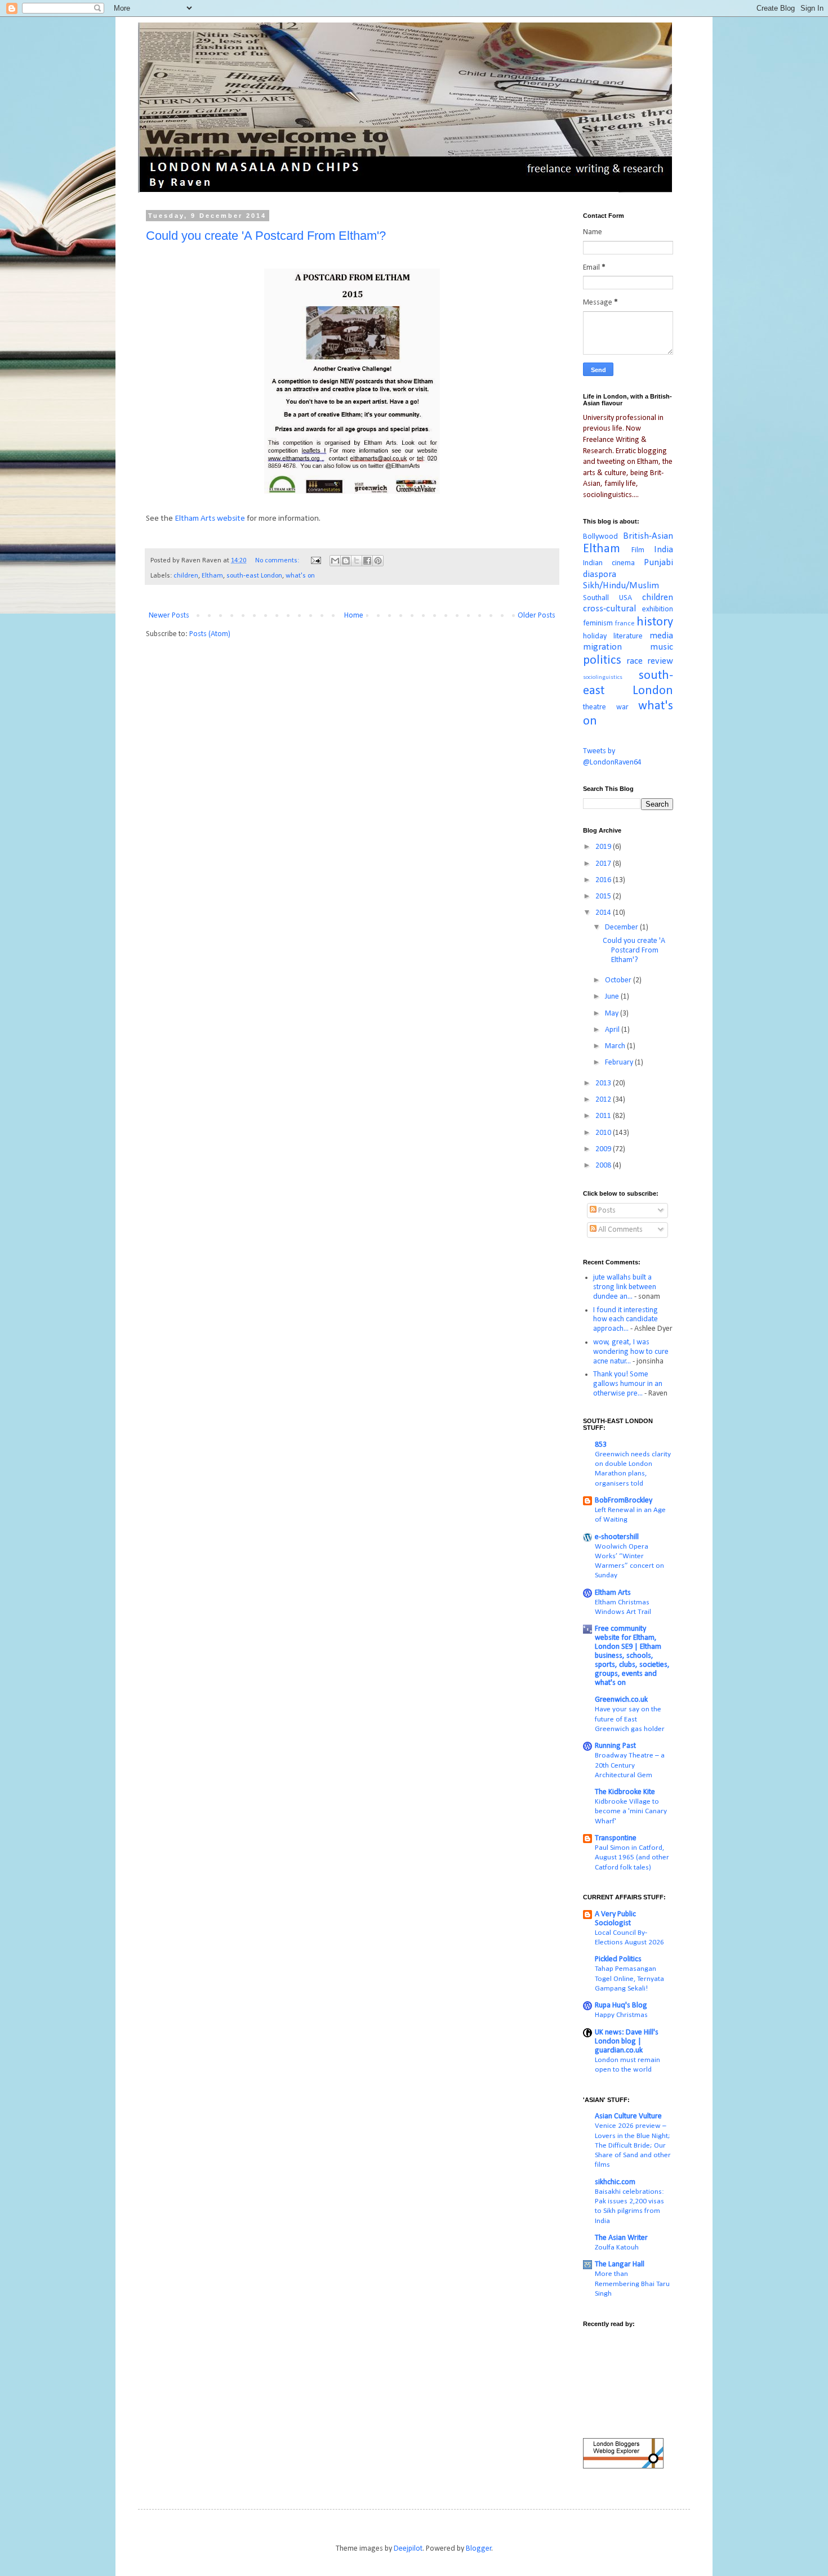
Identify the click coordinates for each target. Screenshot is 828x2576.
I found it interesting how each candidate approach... (626, 1320)
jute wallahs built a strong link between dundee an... (625, 1287)
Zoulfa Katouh (617, 2248)
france (625, 624)
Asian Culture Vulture (628, 2116)
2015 (604, 896)
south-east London (254, 576)
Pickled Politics (618, 1959)
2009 (604, 1149)
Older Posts (537, 616)
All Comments (620, 1230)
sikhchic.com (615, 2182)
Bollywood (600, 537)
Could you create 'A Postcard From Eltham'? (266, 236)
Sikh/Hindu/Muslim (621, 586)
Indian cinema (609, 563)
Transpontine (616, 1838)
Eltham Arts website (209, 518)
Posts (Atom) (210, 634)
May (613, 1014)
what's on (300, 576)
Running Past (615, 1746)
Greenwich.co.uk (621, 1700)
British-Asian (648, 536)
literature (628, 636)
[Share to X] (357, 561)
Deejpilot (408, 2549)
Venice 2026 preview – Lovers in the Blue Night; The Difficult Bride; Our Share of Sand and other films (633, 2145)
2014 (604, 913)
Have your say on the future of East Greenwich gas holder (630, 1719)
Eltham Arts (613, 1593)
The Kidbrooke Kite (625, 1792)
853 (601, 1445)
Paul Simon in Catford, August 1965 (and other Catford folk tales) (632, 1858)
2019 (604, 847)
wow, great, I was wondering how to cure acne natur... (631, 1352)
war (622, 707)
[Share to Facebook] (367, 561)
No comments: (278, 561)
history (655, 622)
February (620, 1063)
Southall (596, 598)
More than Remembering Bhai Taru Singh (632, 2284)
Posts (606, 1211)
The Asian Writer (621, 2238)
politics (602, 661)
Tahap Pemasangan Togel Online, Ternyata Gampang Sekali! (629, 1979)
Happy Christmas (621, 2015)
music (662, 647)
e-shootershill (617, 1537)
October (619, 980)
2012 (604, 1100)
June (613, 997)
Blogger (479, 2549)
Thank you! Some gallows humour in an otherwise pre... (628, 1384)
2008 (604, 1166)
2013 (604, 1083)
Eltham (212, 576)
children (186, 576)
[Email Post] (315, 561)
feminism (598, 623)
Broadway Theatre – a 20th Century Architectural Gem (630, 1765)
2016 (604, 880)
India (664, 550)
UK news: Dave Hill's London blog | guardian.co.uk (627, 2041)
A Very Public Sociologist (615, 1919)
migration (602, 647)
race (635, 661)
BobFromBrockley (624, 1501)
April (613, 1030)
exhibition (658, 609)
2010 (604, 1133)
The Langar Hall (620, 2264)
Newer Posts (169, 616)
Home (354, 616)
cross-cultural (609, 609)
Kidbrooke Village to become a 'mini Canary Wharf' (631, 1812)
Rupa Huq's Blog (621, 2005)
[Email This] (335, 561)
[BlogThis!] (346, 561)
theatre (595, 707)
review (660, 661)
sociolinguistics (603, 677)
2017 (604, 864)
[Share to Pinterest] (378, 561)
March (616, 1046)
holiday (595, 636)
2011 (604, 1116)
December (622, 927)
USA (626, 598)
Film (638, 550)
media (661, 636)
